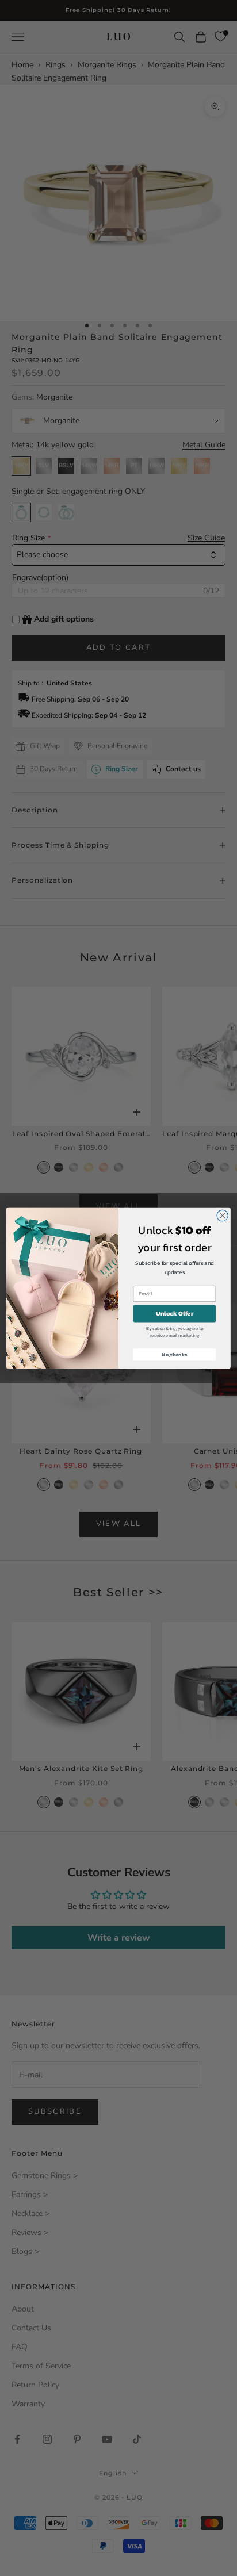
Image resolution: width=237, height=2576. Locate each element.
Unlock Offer (175, 1314)
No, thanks (174, 1354)
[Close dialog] (222, 1215)
